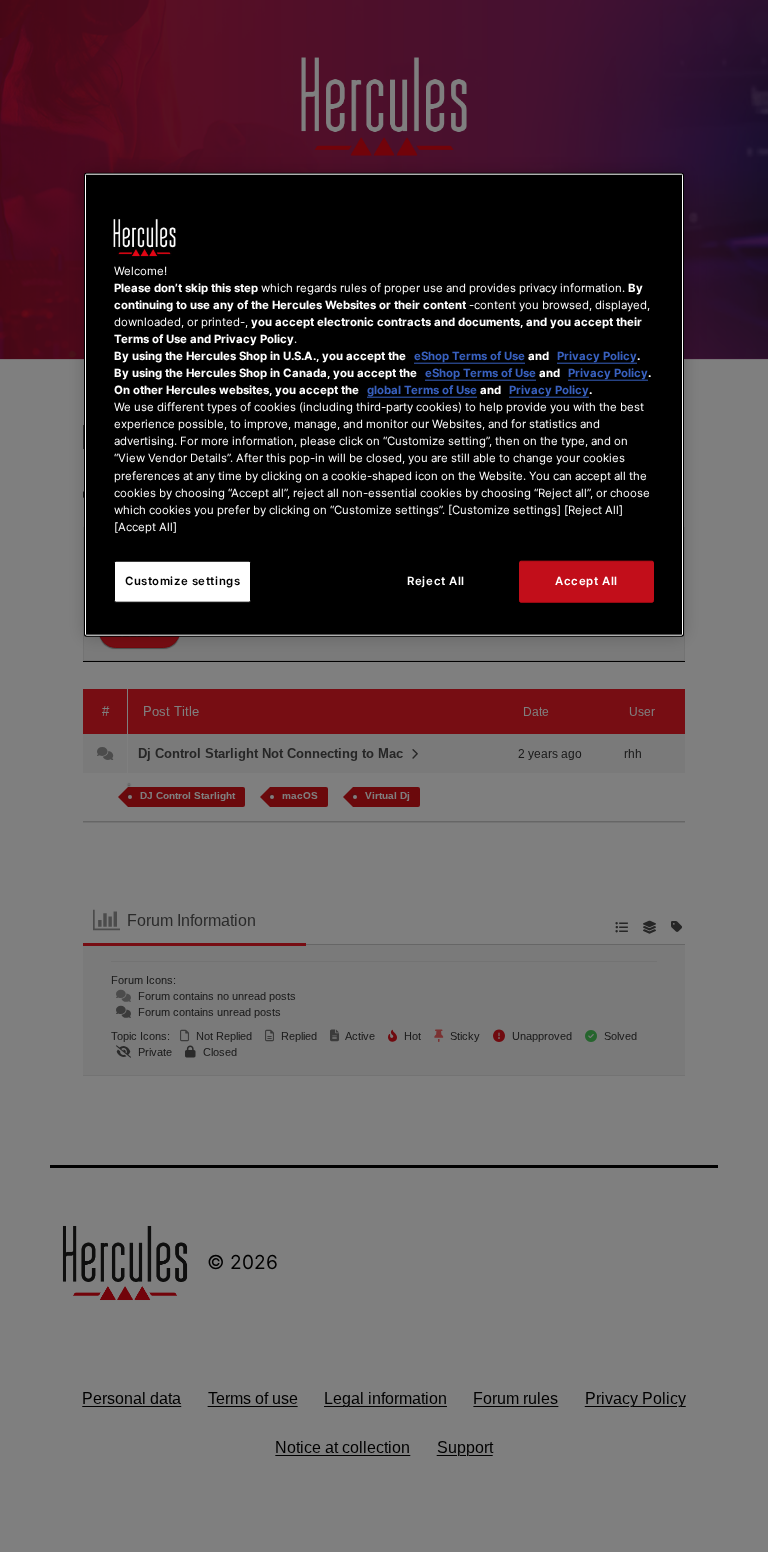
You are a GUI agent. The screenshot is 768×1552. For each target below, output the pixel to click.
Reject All (436, 580)
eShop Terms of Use (469, 356)
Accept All (586, 580)
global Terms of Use (422, 390)
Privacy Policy (597, 356)
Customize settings (182, 580)
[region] (384, 404)
